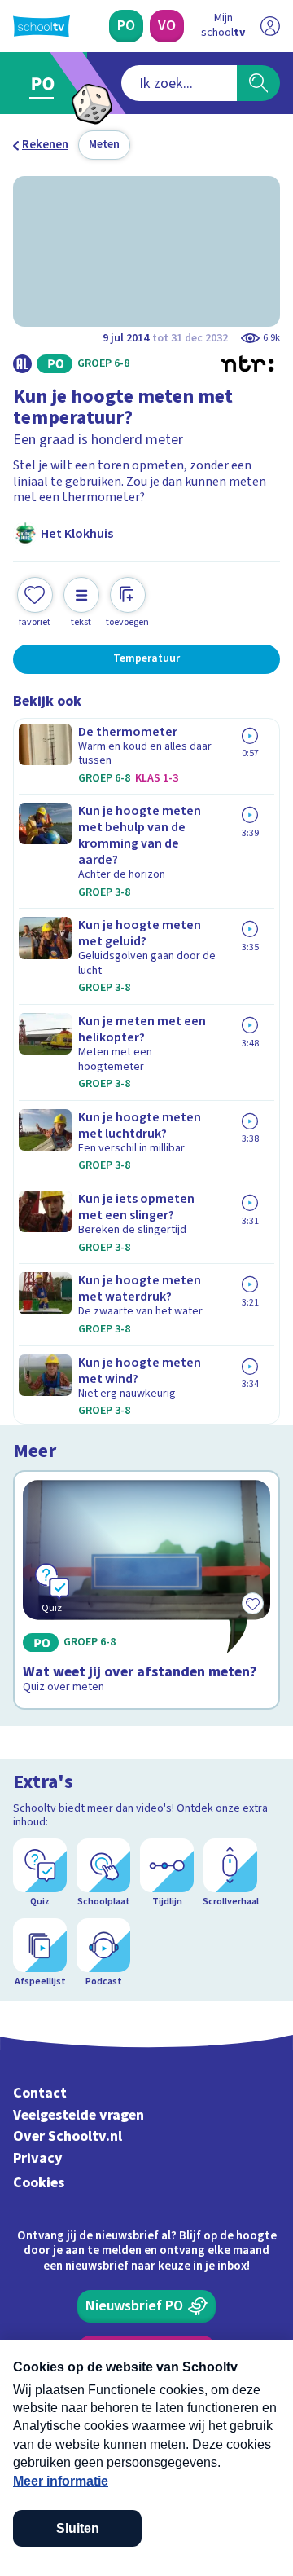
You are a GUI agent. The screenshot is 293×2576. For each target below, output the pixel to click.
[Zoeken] (258, 83)
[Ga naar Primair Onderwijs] (46, 83)
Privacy (38, 2158)
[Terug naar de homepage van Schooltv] (42, 26)
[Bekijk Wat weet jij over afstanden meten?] (146, 1590)
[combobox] (179, 83)
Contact (40, 2093)
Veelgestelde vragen (79, 2115)
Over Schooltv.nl (68, 2136)
